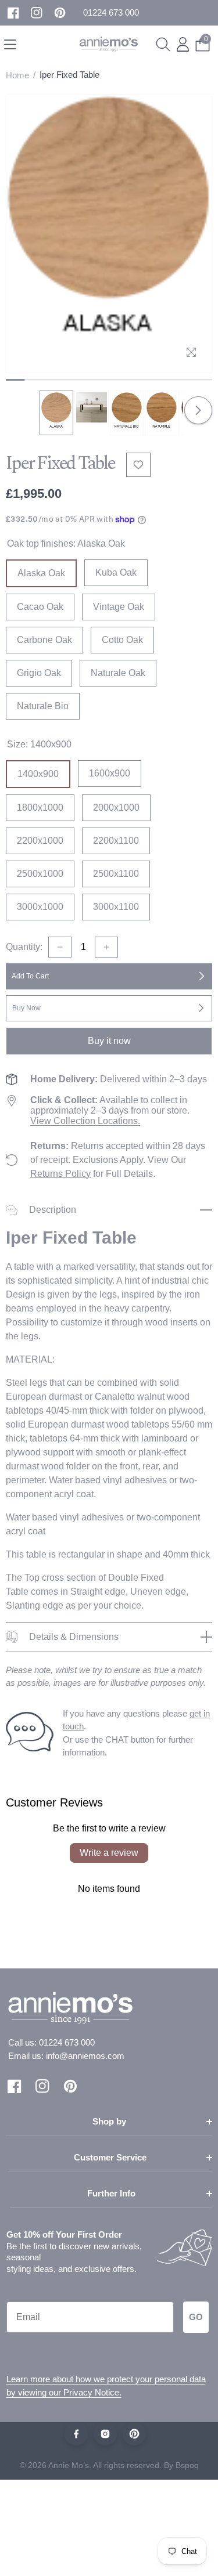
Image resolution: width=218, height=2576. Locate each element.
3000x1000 (40, 907)
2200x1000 (40, 841)
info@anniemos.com (85, 2056)
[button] (111, 13)
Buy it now (109, 1041)
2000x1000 (116, 808)
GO (196, 2317)
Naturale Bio (43, 706)
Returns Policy (60, 1174)
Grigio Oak (39, 673)
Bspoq (187, 2465)
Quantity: (24, 947)
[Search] (163, 44)
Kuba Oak (116, 572)
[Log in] (183, 44)
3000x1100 (116, 907)
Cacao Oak (40, 607)
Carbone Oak (44, 640)
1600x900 (110, 773)
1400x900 (38, 774)
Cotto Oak (122, 640)
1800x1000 (40, 808)
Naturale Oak (118, 673)
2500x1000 (40, 874)
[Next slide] (198, 410)
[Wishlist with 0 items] (138, 465)
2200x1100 (116, 841)
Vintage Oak (119, 607)
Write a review (109, 1853)
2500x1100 (116, 874)
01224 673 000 (67, 2042)
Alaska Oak (41, 573)
